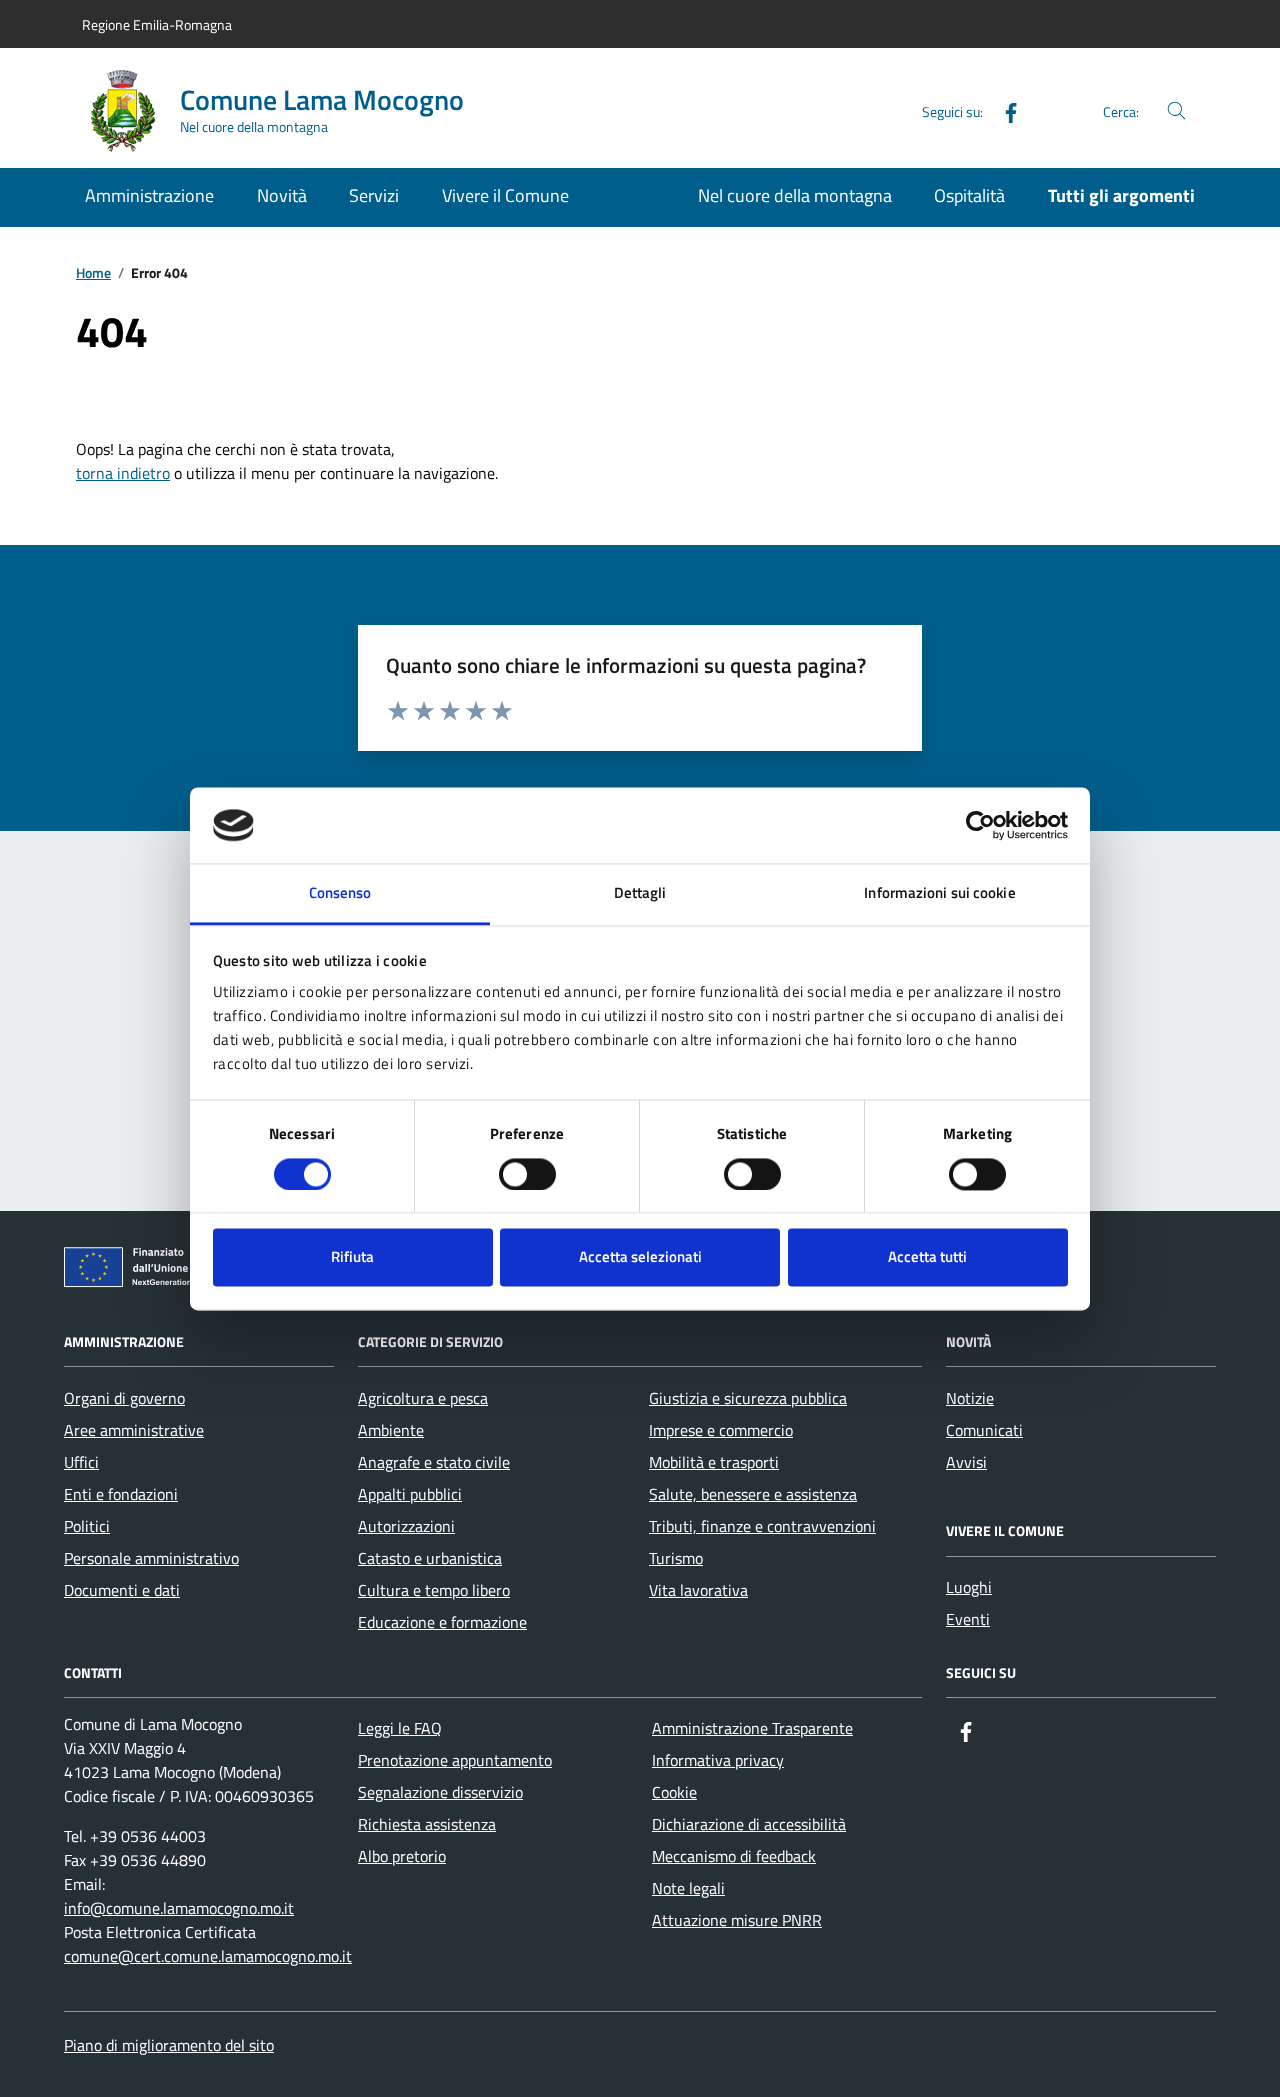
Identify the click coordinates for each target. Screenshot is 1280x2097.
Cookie (674, 1792)
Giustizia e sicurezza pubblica (748, 1398)
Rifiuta (352, 1257)
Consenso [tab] (340, 893)
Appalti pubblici (410, 1494)
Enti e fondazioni (121, 1494)
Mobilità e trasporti (714, 1462)
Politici (87, 1526)
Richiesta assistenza (427, 1824)
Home (93, 273)
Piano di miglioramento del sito (169, 2045)
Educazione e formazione (442, 1622)
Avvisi (966, 1462)
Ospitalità (969, 195)
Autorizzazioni (406, 1526)
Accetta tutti (927, 1257)
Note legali (688, 1888)
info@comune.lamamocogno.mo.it (179, 1908)
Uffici (81, 1462)
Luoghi (969, 1587)
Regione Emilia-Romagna (157, 24)
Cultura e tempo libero (434, 1590)
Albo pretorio (402, 1856)
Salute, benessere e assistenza (753, 1494)
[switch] (527, 1174)
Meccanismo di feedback (734, 1856)
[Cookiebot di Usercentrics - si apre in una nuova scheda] (980, 825)
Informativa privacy (718, 1760)
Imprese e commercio (721, 1430)
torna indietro (123, 473)
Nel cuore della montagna (795, 195)
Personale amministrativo (151, 1558)
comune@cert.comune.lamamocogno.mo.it (208, 1956)
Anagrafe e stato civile (434, 1462)
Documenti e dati (122, 1590)
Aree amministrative (134, 1430)
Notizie (970, 1398)
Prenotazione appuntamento (455, 1760)
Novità (282, 195)
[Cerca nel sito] (1176, 111)
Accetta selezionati (640, 1257)
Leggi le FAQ (400, 1728)
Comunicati (984, 1430)
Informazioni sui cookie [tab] (939, 893)
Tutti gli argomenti (1121, 195)
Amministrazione (149, 195)
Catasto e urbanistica (430, 1558)
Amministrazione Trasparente (752, 1728)
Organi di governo (124, 1398)
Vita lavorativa (698, 1590)
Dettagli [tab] (640, 893)
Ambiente (391, 1430)
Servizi (374, 195)
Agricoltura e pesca (423, 1398)
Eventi (968, 1619)
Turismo (676, 1558)
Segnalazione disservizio (440, 1792)
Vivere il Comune (505, 195)
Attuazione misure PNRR (737, 1920)
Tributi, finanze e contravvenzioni (762, 1526)
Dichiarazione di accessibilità (749, 1824)
